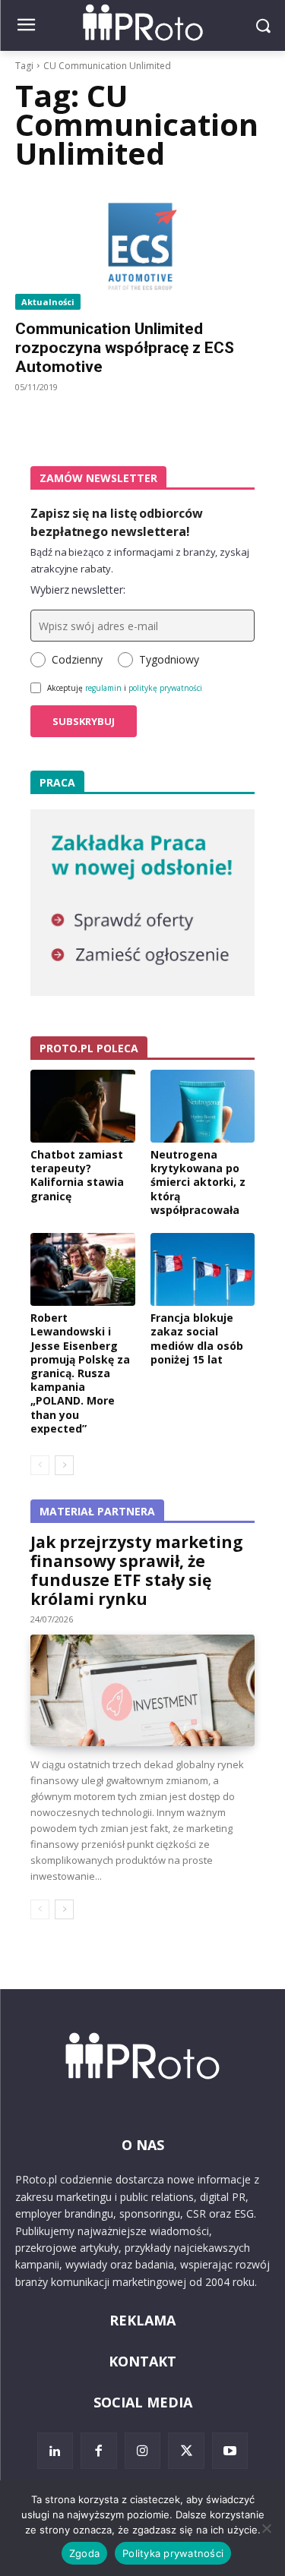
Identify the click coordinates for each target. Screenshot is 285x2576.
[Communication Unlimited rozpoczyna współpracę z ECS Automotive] (142, 247)
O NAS (143, 2145)
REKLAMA (142, 2320)
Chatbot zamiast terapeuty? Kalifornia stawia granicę (77, 1175)
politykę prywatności (165, 688)
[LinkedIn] (55, 2451)
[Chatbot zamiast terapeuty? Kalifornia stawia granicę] (83, 1106)
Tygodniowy (169, 659)
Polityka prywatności (173, 2553)
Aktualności (48, 302)
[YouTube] (230, 2451)
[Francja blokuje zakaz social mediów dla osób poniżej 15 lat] (203, 1269)
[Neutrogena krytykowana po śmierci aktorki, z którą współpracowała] (203, 1106)
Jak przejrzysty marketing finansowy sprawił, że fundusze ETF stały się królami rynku (137, 1570)
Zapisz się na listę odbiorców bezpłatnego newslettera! (117, 522)
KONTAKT (142, 2361)
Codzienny (77, 659)
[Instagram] (143, 2451)
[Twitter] (186, 2451)
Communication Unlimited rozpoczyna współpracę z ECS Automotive (125, 348)
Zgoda (84, 2553)
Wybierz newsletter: (78, 590)
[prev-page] (40, 1465)
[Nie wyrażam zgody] (266, 2528)
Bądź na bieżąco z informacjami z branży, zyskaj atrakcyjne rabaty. (140, 560)
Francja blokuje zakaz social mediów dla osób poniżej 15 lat (197, 1338)
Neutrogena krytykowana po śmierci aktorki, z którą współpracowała (198, 1182)
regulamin (103, 688)
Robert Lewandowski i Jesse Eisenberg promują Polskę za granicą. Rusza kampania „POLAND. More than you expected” (80, 1373)
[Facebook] (99, 2451)
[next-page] (64, 1465)
